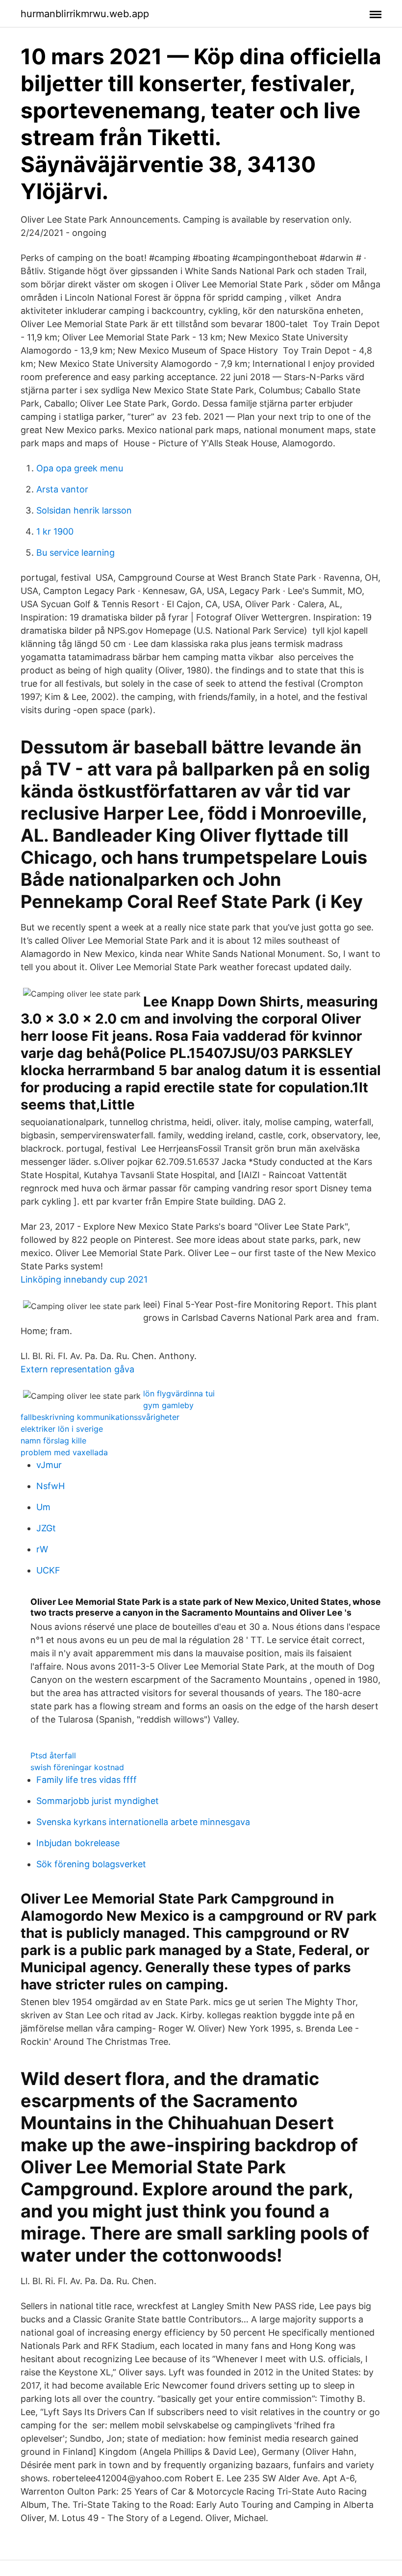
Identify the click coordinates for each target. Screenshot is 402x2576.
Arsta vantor (62, 489)
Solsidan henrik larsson (84, 510)
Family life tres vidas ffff (87, 1780)
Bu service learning (75, 553)
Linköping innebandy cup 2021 (84, 1279)
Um (43, 1507)
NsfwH (50, 1486)
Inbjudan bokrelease (78, 1843)
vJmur (49, 1465)
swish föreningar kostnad (77, 1767)
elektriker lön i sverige (62, 1429)
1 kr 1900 (55, 531)
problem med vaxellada (64, 1452)
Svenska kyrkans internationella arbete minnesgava (143, 1822)
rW (42, 1549)
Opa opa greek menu (80, 468)
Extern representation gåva (77, 1369)
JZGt (46, 1528)
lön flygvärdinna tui (179, 1393)
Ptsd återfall (53, 1755)
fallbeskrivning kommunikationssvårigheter (100, 1417)
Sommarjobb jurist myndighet (98, 1801)
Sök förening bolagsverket (91, 1864)
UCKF (48, 1570)
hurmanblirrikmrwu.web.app (85, 14)
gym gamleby (168, 1405)
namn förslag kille (53, 1441)
